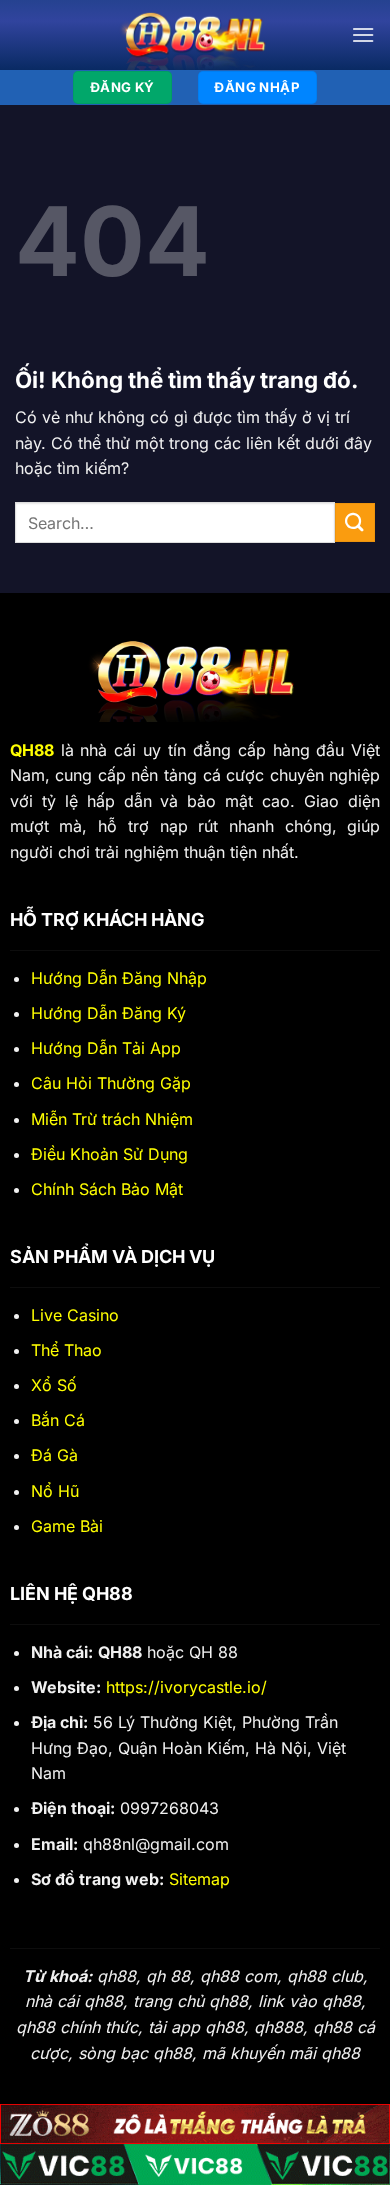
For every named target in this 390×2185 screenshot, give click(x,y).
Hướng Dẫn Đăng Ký (108, 1013)
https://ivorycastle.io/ (186, 1687)
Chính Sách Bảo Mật (107, 1189)
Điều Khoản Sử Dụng (109, 1154)
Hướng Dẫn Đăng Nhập (119, 978)
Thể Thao (66, 1350)
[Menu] (363, 34)
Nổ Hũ (55, 1491)
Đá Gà (54, 1455)
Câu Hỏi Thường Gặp (111, 1083)
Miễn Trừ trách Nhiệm (112, 1119)
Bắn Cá (58, 1420)
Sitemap (199, 1879)
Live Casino (75, 1315)
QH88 (32, 750)
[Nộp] (355, 522)
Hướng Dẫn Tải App (106, 1048)
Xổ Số (54, 1385)
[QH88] (195, 35)
